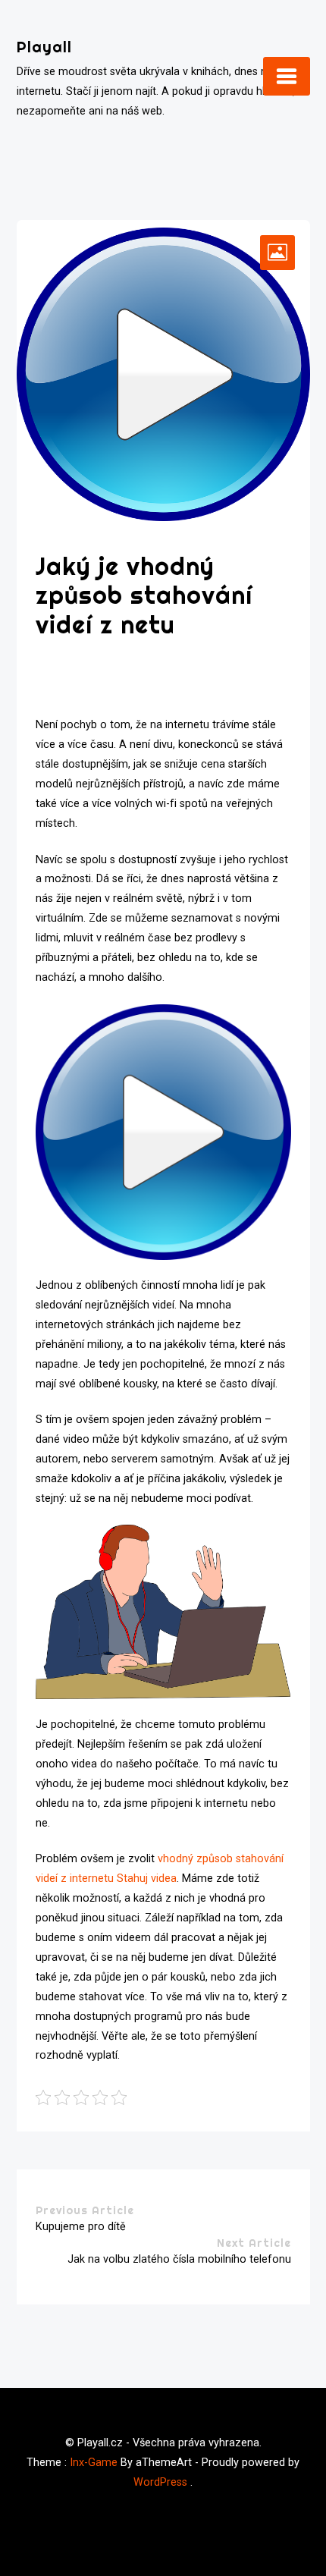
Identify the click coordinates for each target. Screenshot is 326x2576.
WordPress (160, 2482)
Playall (44, 47)
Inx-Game (94, 2463)
